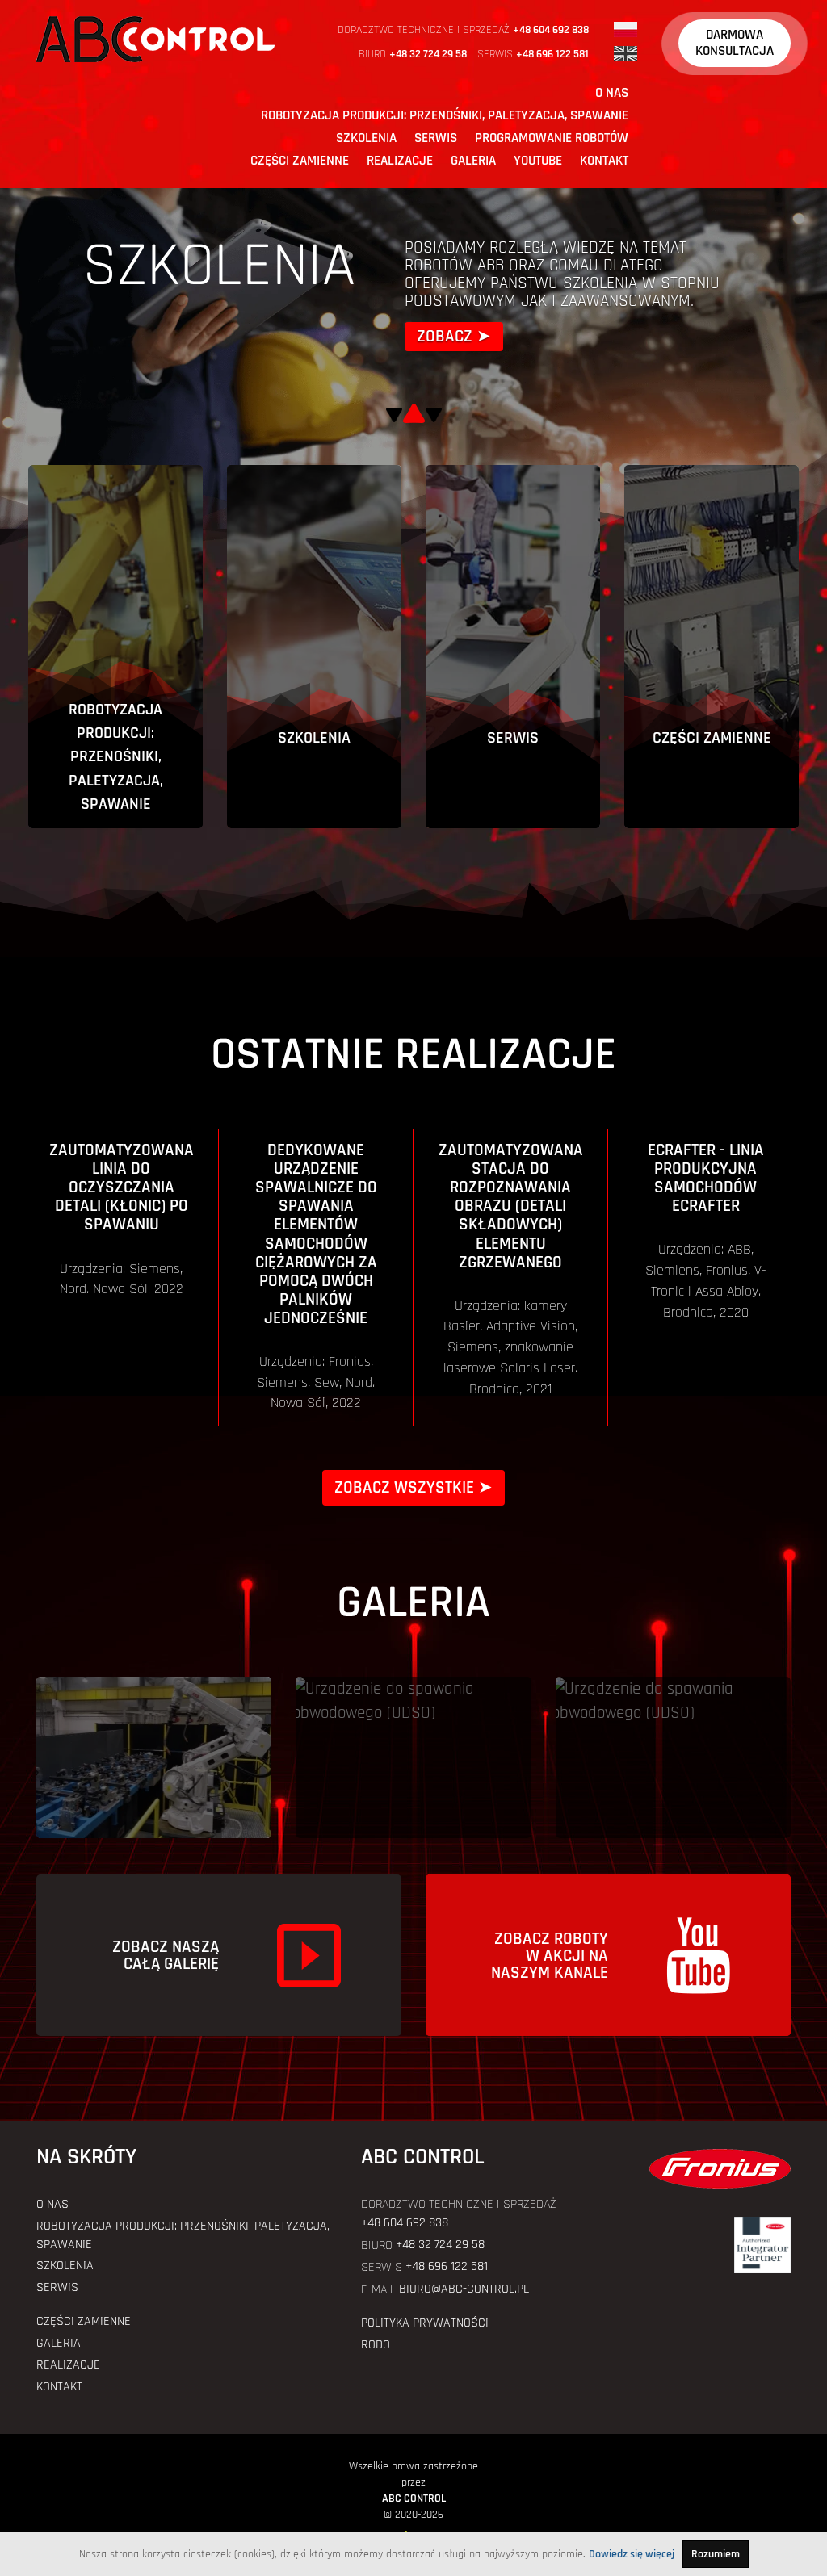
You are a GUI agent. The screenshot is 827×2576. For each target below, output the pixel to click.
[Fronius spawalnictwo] (705, 2169)
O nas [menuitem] (612, 93)
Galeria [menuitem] (473, 161)
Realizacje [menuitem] (400, 161)
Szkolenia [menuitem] (366, 138)
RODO (376, 2345)
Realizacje (68, 2365)
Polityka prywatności (425, 2323)
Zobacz (445, 336)
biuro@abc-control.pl (464, 2289)
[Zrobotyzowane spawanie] (154, 1757)
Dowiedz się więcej (632, 2554)
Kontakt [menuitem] (604, 161)
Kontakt (59, 2387)
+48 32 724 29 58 (428, 54)
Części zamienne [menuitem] (300, 161)
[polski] (625, 29)
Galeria (59, 2343)
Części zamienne (84, 2321)
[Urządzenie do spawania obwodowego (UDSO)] (413, 1757)
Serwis (57, 2287)
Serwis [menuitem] (436, 138)
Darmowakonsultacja (735, 43)
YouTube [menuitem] (538, 161)
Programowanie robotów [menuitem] (552, 138)
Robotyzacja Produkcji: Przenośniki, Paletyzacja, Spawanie (183, 2235)
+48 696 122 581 (552, 54)
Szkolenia (65, 2266)
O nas (52, 2204)
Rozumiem (716, 2554)
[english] (625, 53)
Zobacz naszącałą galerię (166, 1955)
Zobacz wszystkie (404, 1487)
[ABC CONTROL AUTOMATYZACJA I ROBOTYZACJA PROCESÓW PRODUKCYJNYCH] (155, 38)
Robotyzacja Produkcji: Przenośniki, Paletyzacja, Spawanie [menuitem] (445, 115)
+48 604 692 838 (551, 30)
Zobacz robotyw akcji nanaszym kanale (550, 1956)
